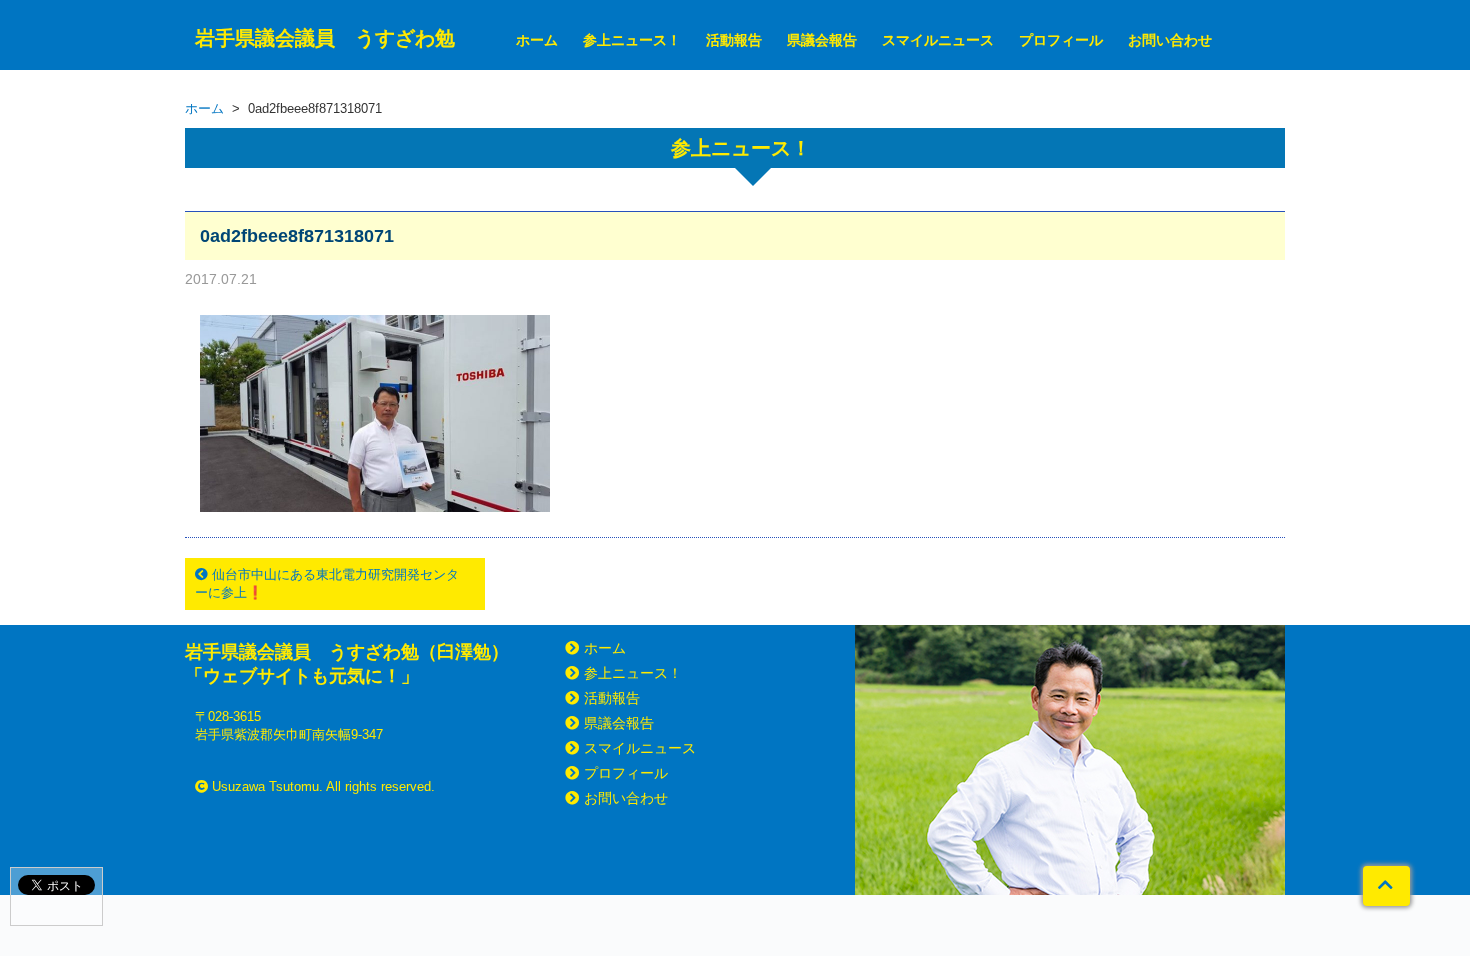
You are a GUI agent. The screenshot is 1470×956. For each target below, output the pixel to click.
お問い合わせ (1170, 40)
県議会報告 (822, 40)
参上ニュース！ (632, 40)
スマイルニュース (938, 40)
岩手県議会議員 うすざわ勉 (325, 38)
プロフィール (1061, 40)
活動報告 (734, 40)
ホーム (537, 40)
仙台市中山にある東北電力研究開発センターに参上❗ (327, 583)
